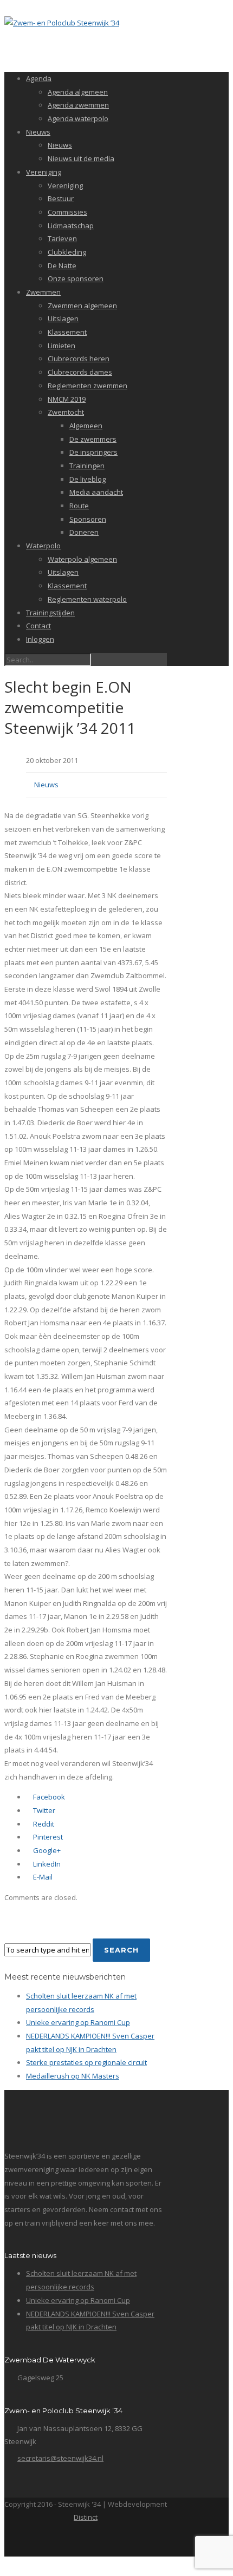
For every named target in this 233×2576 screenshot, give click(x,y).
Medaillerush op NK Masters (73, 2076)
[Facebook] (85, 2542)
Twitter (43, 1810)
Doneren (84, 532)
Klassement (67, 332)
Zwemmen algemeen (82, 306)
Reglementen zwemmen (88, 386)
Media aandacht (96, 492)
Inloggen (40, 639)
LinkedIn (46, 1864)
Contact (38, 626)
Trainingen (87, 466)
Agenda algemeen (78, 92)
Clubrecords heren (79, 358)
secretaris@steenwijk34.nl (60, 2458)
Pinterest (47, 1837)
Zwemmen (43, 292)
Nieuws (38, 132)
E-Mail (42, 1877)
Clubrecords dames (80, 372)
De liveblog (88, 479)
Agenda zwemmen (78, 105)
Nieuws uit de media (81, 158)
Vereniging (44, 172)
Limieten (62, 346)
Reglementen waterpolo (87, 599)
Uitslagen (63, 318)
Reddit (43, 1824)
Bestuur (61, 198)
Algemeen (86, 426)
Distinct (86, 2517)
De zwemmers (93, 439)
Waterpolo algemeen (82, 559)
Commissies (67, 212)
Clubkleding (67, 252)
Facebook (48, 1797)
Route (79, 506)
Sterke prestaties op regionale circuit (86, 2062)
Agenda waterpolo (78, 118)
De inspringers (93, 452)
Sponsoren (88, 519)
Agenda (39, 78)
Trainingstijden (50, 613)
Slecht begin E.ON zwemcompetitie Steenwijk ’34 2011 (70, 707)
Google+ (46, 1850)
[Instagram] (108, 2542)
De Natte (62, 265)
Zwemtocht (66, 412)
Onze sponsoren (76, 278)
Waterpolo (43, 546)
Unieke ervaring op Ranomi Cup (78, 2022)
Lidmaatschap (71, 225)
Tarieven (62, 238)
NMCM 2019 (67, 399)
